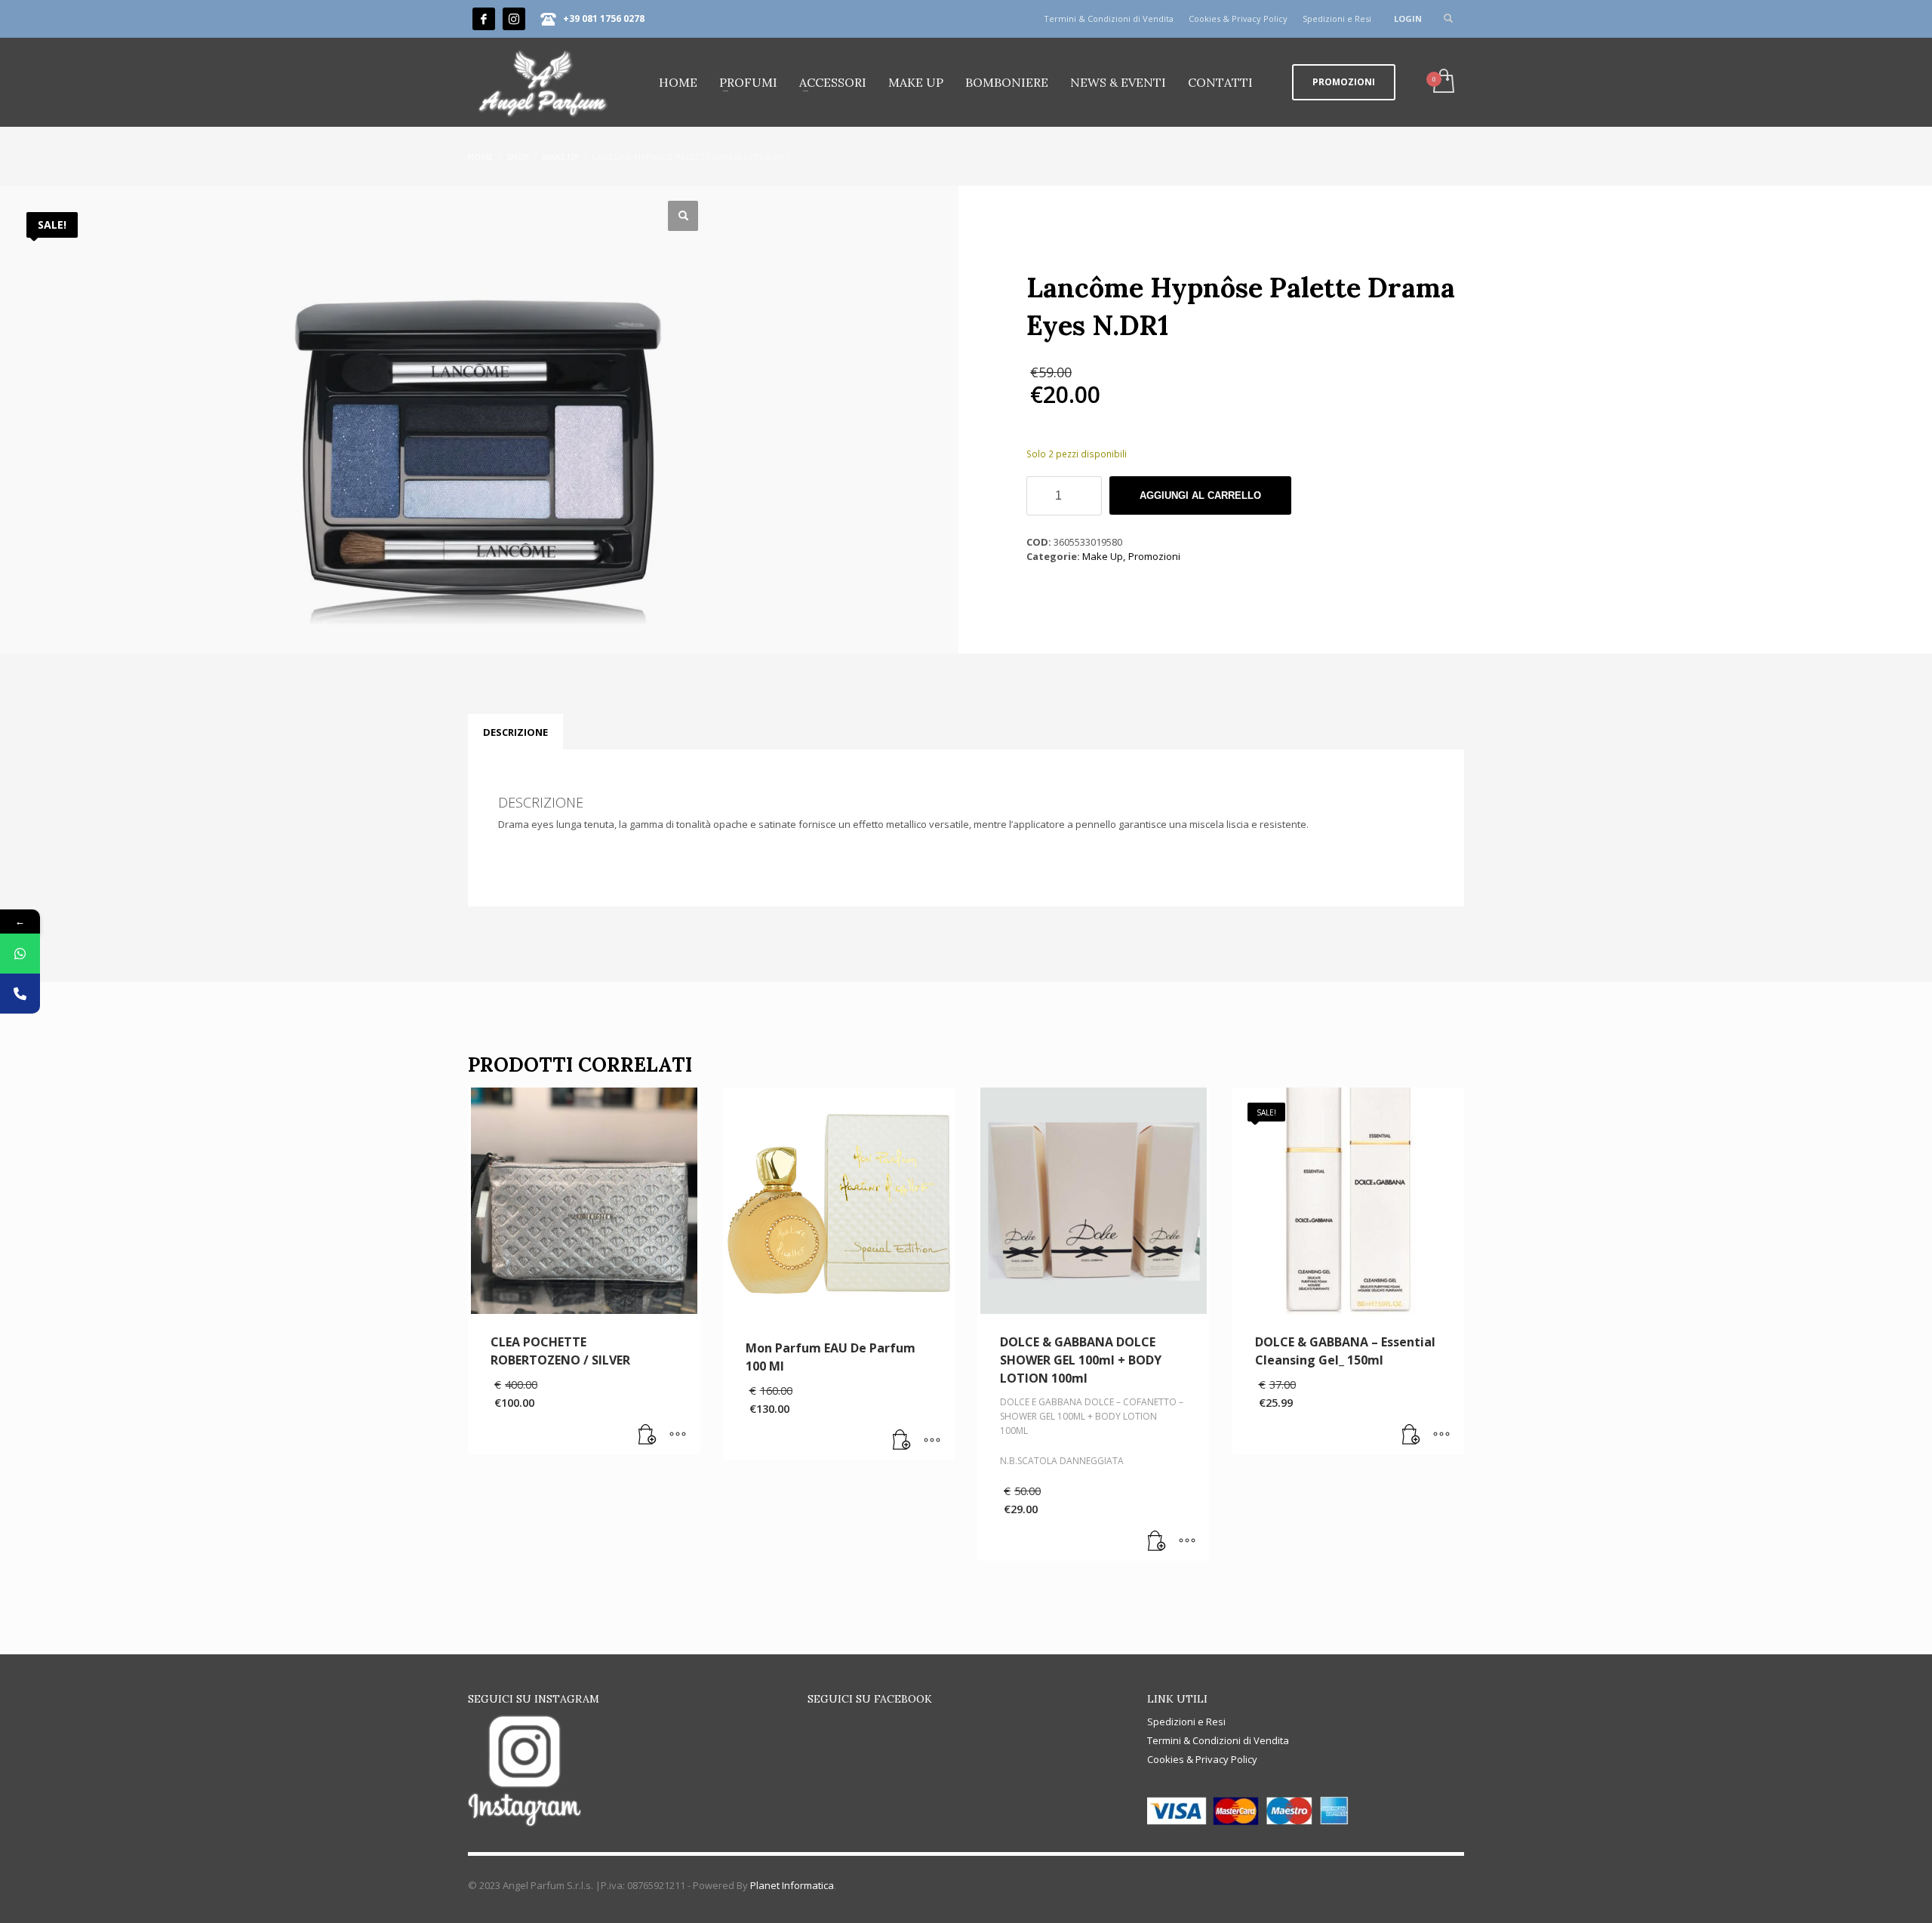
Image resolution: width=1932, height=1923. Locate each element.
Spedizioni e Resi (1337, 18)
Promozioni (1154, 556)
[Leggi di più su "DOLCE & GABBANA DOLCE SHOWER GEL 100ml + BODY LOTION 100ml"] (1157, 1542)
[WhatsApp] (20, 954)
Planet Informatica (792, 1885)
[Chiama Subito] (20, 994)
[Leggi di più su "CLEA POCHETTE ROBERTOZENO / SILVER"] (648, 1435)
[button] (683, 216)
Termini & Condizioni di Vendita (1109, 18)
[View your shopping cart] (1443, 82)
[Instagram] (514, 19)
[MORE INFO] (678, 1435)
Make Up (1103, 556)
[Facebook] (484, 19)
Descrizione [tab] (515, 732)
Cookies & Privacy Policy (1238, 18)
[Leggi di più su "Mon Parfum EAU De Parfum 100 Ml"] (902, 1441)
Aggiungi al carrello (1200, 495)
